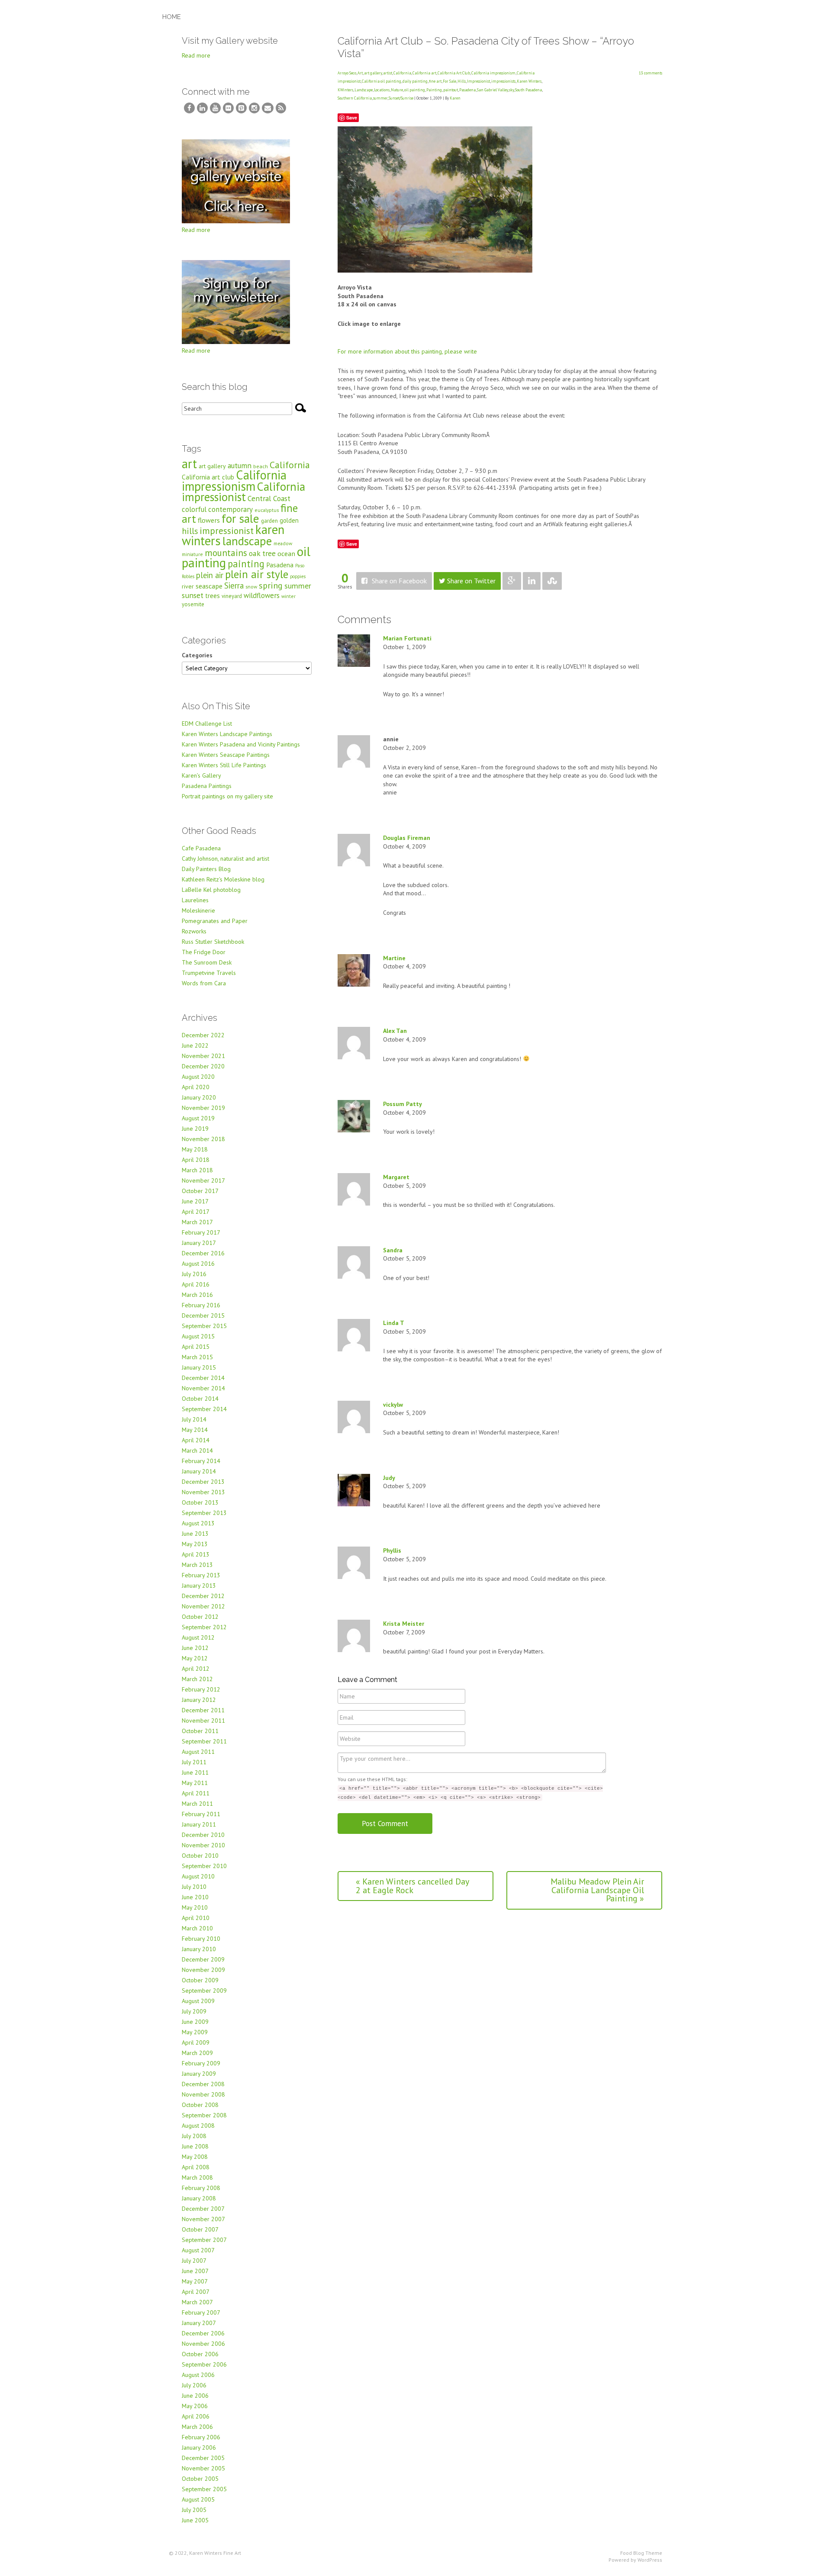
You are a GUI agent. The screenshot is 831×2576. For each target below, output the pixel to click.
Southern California (355, 98)
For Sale (449, 81)
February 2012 (201, 1689)
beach (261, 466)
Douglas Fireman (407, 838)
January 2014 (199, 1471)
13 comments (651, 73)
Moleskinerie (198, 910)
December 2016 (203, 1253)
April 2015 (196, 1347)
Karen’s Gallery (201, 775)
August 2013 (198, 1523)
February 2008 (201, 2188)
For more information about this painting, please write (407, 351)
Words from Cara (204, 983)
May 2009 (195, 2032)
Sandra (393, 1250)
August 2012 (198, 1637)
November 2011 (203, 1721)
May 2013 (195, 1544)
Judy (389, 1478)
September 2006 (204, 2364)
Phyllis (392, 1550)
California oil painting (382, 81)
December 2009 (203, 1959)
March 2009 (197, 2053)
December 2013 (203, 1482)
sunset (193, 595)
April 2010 (196, 1918)
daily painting (415, 81)
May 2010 (195, 1907)
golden (289, 520)
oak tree (262, 553)
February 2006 (201, 2437)
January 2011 (199, 1824)
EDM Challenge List (207, 724)
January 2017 (199, 1243)
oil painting (415, 90)
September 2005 (204, 2489)
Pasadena (467, 90)
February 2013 (201, 1575)
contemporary (230, 509)
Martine (394, 958)
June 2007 (195, 2271)
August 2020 (198, 1077)
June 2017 (195, 1201)
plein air (210, 575)
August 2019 (198, 1118)
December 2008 (203, 2084)
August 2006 (198, 2375)
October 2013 (200, 1502)
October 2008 (200, 2105)
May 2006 (195, 2406)
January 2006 (199, 2447)
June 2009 (195, 2022)
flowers (209, 520)
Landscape (364, 90)
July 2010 (194, 1887)
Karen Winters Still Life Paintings (224, 765)
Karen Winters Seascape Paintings (226, 755)
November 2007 (203, 2219)
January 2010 (199, 1949)
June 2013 (195, 1534)
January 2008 (199, 2198)
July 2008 (194, 2136)
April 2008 (196, 2167)
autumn (240, 465)
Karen (455, 98)
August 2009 (198, 2001)
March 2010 (197, 1928)
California (402, 73)
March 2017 (197, 1222)
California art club (208, 477)
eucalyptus (267, 510)
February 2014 (201, 1461)
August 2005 (198, 2499)
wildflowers (262, 595)
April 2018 (196, 1160)
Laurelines (195, 900)
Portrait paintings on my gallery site (227, 796)
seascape (209, 586)
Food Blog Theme (641, 2553)
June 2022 (195, 1045)
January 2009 (199, 2074)
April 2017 (196, 1212)
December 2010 (203, 1835)
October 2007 (200, 2229)
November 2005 (203, 2468)
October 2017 (200, 1191)
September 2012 (204, 1627)
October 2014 (200, 1399)
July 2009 (194, 2011)
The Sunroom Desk (207, 962)
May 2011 (195, 1783)
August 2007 (198, 2250)
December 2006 (203, 2333)
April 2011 (196, 1793)
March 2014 (197, 1450)
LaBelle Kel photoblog (211, 890)
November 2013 (203, 1492)
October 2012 (200, 1617)
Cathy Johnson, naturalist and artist (225, 859)
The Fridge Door (204, 952)
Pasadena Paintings (207, 786)
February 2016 (201, 1305)
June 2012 (195, 1648)
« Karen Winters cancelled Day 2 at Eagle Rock (412, 1886)
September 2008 (204, 2115)
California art (424, 73)
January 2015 (199, 1367)
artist (388, 73)
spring (271, 585)
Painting (434, 90)
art (189, 464)
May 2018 (195, 1149)
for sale (240, 518)
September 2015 (204, 1326)
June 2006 (195, 2396)
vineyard (232, 596)
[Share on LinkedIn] (532, 581)
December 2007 (203, 2209)
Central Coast (269, 498)
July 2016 (194, 1274)
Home (172, 17)
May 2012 (195, 1658)
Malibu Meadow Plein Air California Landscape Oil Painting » (597, 1890)
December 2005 (203, 2458)
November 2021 (203, 1056)
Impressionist (478, 81)
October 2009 (200, 1980)
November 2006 (203, 2344)
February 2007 (201, 2312)
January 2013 (199, 1585)
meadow (283, 543)
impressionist (227, 531)
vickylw (393, 1405)
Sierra (234, 585)
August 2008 (198, 2126)
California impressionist (243, 492)
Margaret (396, 1177)
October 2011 (200, 1731)
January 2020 (199, 1097)
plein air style (257, 574)
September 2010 (204, 1866)
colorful (194, 509)
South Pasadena (528, 90)
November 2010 (203, 1845)
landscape (247, 541)
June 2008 (195, 2146)
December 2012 (203, 1596)
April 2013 (196, 1554)
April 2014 (196, 1440)
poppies (298, 576)
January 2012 (199, 1700)
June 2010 (195, 1897)
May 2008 (195, 2157)
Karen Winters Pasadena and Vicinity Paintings (241, 744)
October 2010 (200, 1856)
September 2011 (204, 1741)
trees (213, 596)
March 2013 (197, 1565)
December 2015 (203, 1315)
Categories (197, 655)
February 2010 (201, 1939)
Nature (397, 90)
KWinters (345, 90)
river (188, 586)
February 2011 (201, 1814)
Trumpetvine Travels (209, 973)
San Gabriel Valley (492, 90)
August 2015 (198, 1336)
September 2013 (204, 1513)
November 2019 (203, 1108)
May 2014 (195, 1430)
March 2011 (197, 1804)
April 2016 (196, 1284)
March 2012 (197, 1679)
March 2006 (197, 2427)
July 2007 (194, 2261)
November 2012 (203, 1606)
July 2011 (194, 1762)
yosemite (193, 604)
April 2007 (196, 2292)
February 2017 (201, 1232)
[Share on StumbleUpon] (552, 581)
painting (246, 564)
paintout (451, 90)
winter (288, 596)
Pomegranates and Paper (215, 921)
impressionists (503, 81)
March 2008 (197, 2177)
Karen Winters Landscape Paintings (227, 734)
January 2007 (199, 2323)
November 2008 (203, 2094)
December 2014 (203, 1378)
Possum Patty (403, 1104)
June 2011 (195, 1772)
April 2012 (196, 1669)
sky (511, 90)
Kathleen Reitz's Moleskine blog (223, 879)
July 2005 (194, 2510)
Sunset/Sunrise (401, 98)
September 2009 (204, 1991)
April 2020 (196, 1087)
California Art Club (454, 73)
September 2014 (204, 1409)
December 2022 (203, 1035)
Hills (462, 81)
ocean (286, 553)
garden (269, 521)
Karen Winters (529, 81)
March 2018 (197, 1170)
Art (360, 73)
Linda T (394, 1323)
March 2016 (197, 1295)
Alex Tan (395, 1031)
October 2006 (200, 2354)
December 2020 (203, 1066)
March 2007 (197, 2302)
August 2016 (198, 1264)
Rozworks (194, 931)
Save (352, 117)
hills (190, 531)
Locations (382, 90)
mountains (226, 553)
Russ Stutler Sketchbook (213, 942)
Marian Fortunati (407, 638)
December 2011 (203, 1710)
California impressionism (493, 73)
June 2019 (195, 1129)
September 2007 (204, 2240)
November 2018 (203, 1139)
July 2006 (194, 2385)
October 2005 (200, 2479)
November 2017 (203, 1180)
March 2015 (197, 1357)
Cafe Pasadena (201, 848)
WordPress (650, 2560)
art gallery (373, 73)
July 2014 (194, 1419)
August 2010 (198, 1876)
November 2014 (203, 1388)
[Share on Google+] (512, 581)
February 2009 (201, 2063)
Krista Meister (404, 1624)
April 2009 (196, 2042)
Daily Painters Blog (206, 869)
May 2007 (195, 2281)
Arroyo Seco (347, 73)
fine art (435, 81)
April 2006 (196, 2416)
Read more (196, 55)
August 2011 (198, 1752)
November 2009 (203, 1970)
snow (251, 587)
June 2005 (195, 2520)
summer (380, 98)
